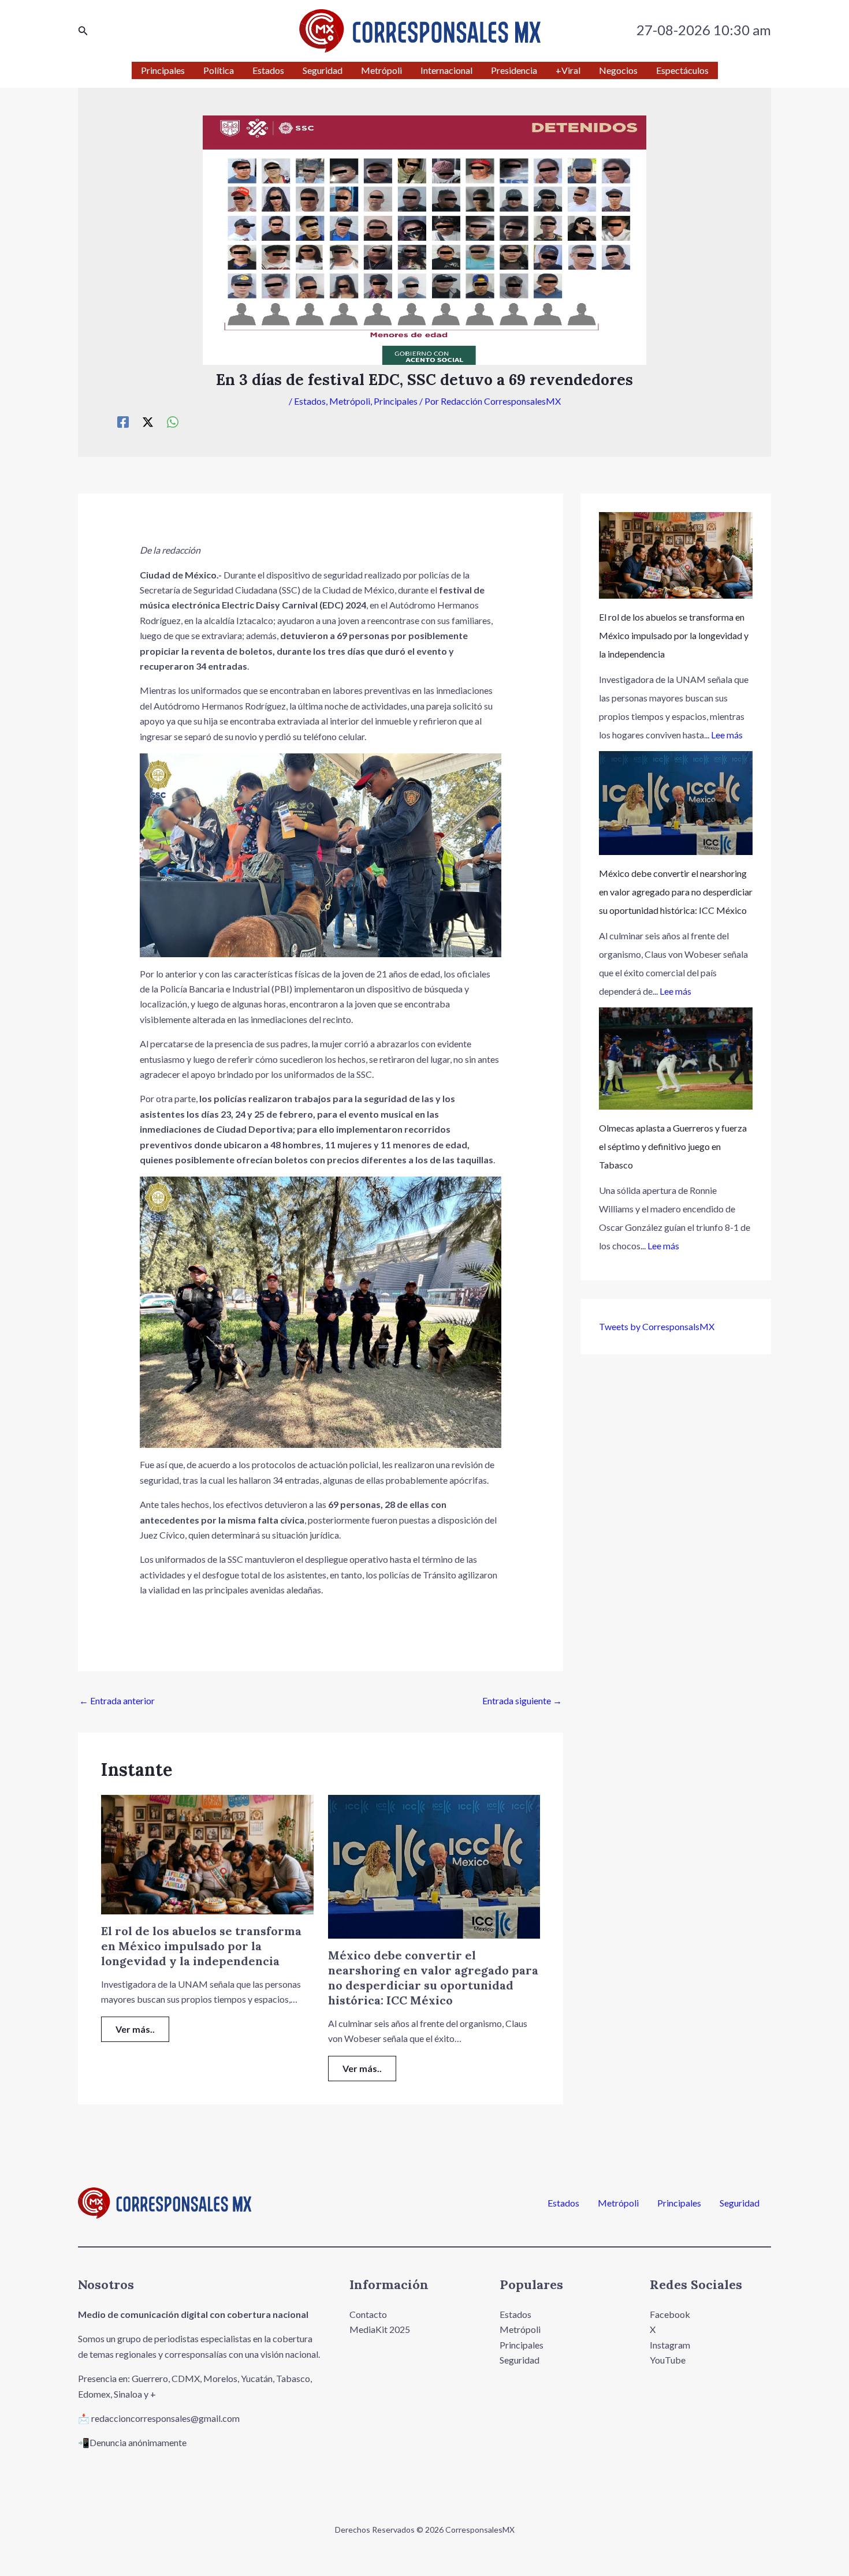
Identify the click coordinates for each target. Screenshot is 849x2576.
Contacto (368, 2314)
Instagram (670, 2345)
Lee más (727, 735)
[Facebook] (123, 421)
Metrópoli (350, 401)
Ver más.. (135, 2029)
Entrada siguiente (522, 1700)
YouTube (668, 2360)
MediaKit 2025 (380, 2329)
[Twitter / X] (148, 421)
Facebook (670, 2314)
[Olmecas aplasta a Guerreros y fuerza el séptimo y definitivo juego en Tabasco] (676, 1059)
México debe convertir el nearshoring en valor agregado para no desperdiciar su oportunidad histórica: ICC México (433, 1978)
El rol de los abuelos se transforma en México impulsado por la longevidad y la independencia (201, 1946)
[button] (83, 31)
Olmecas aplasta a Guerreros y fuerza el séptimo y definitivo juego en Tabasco (673, 1146)
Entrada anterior (117, 1700)
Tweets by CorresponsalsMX (657, 1326)
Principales (396, 401)
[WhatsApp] (173, 421)
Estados (310, 401)
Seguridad (740, 2203)
